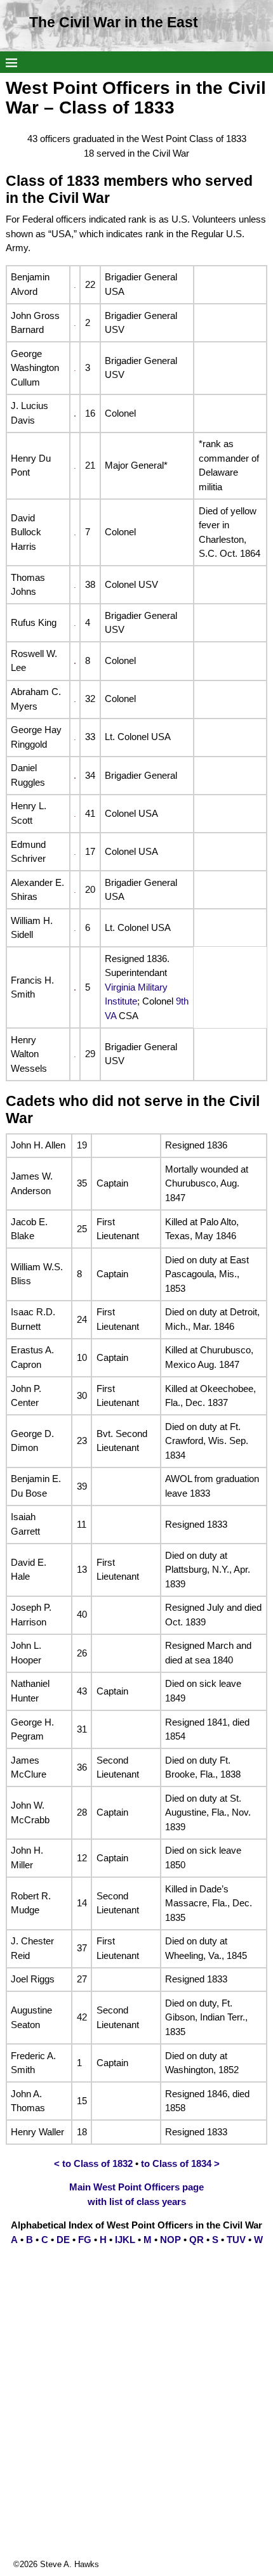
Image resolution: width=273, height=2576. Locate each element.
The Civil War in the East (114, 23)
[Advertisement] (136, 2422)
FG (85, 2240)
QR (196, 2240)
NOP (170, 2240)
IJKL (125, 2240)
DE (63, 2240)
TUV (236, 2240)
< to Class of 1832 (93, 2163)
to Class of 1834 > (180, 2163)
